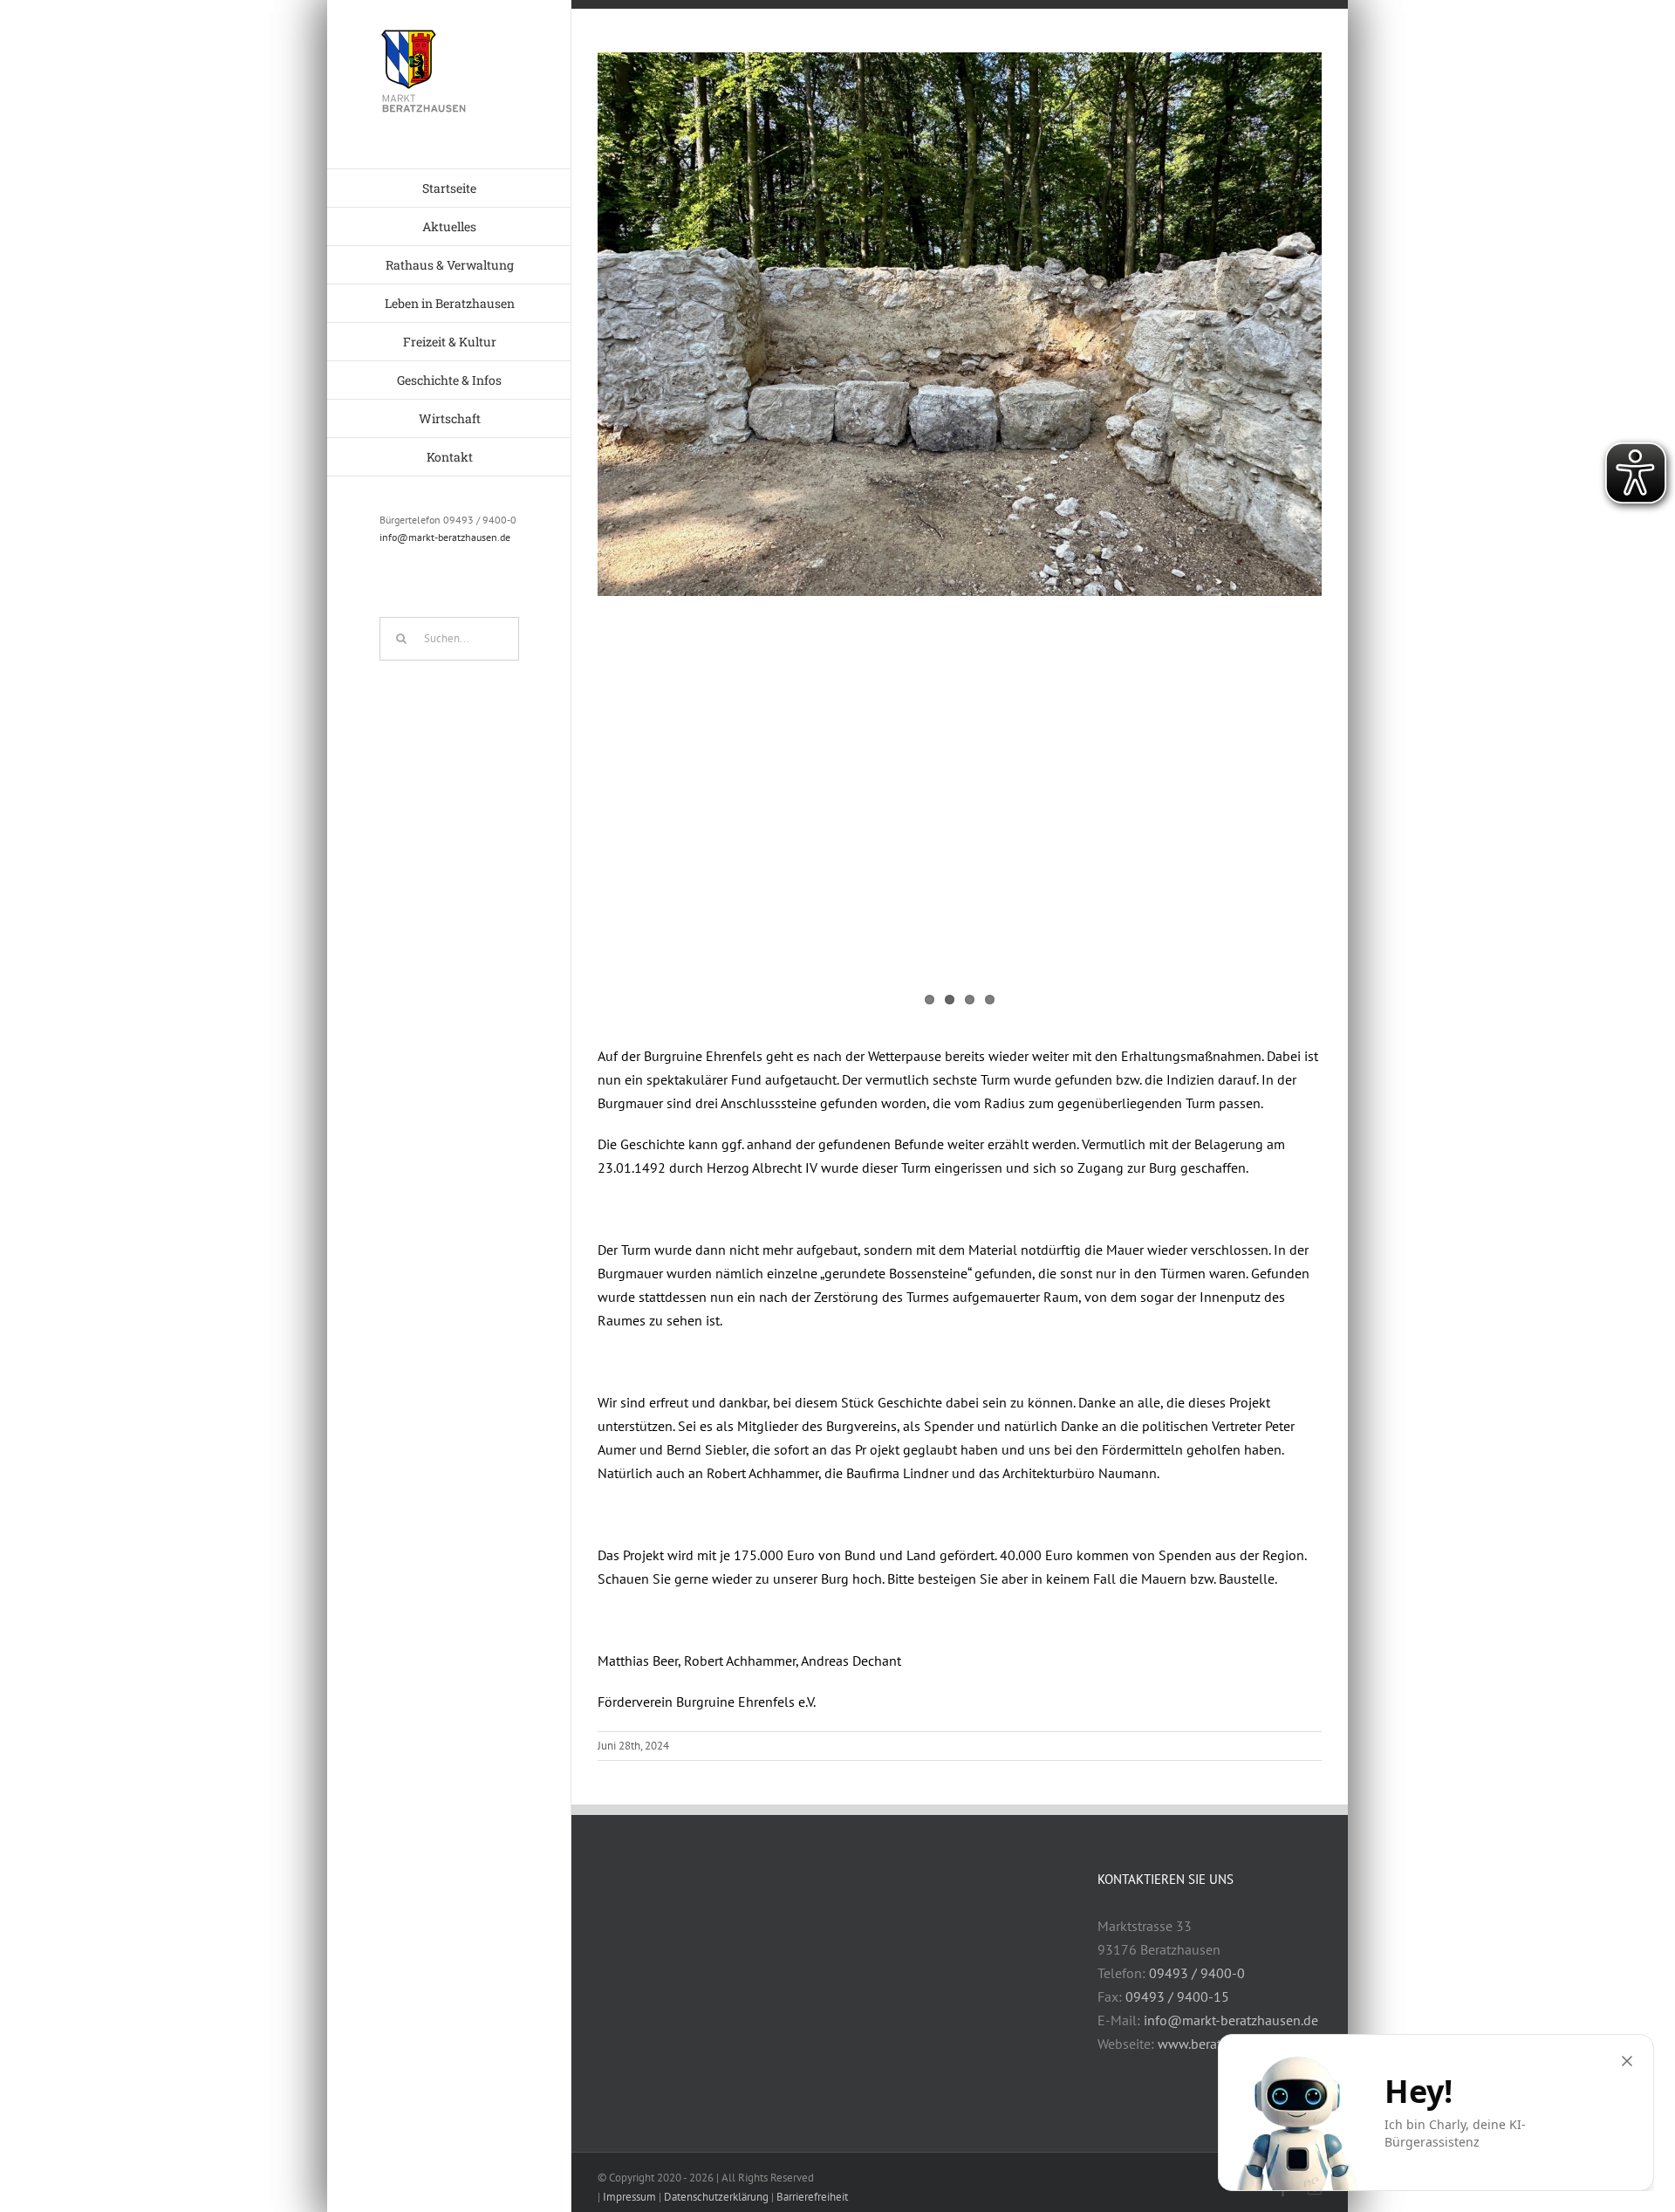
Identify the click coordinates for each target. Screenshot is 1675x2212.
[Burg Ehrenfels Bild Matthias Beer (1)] (960, 324)
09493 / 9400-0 (1197, 1973)
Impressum (629, 2197)
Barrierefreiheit (812, 2197)
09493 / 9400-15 (1177, 1996)
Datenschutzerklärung (716, 2197)
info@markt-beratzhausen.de (445, 537)
